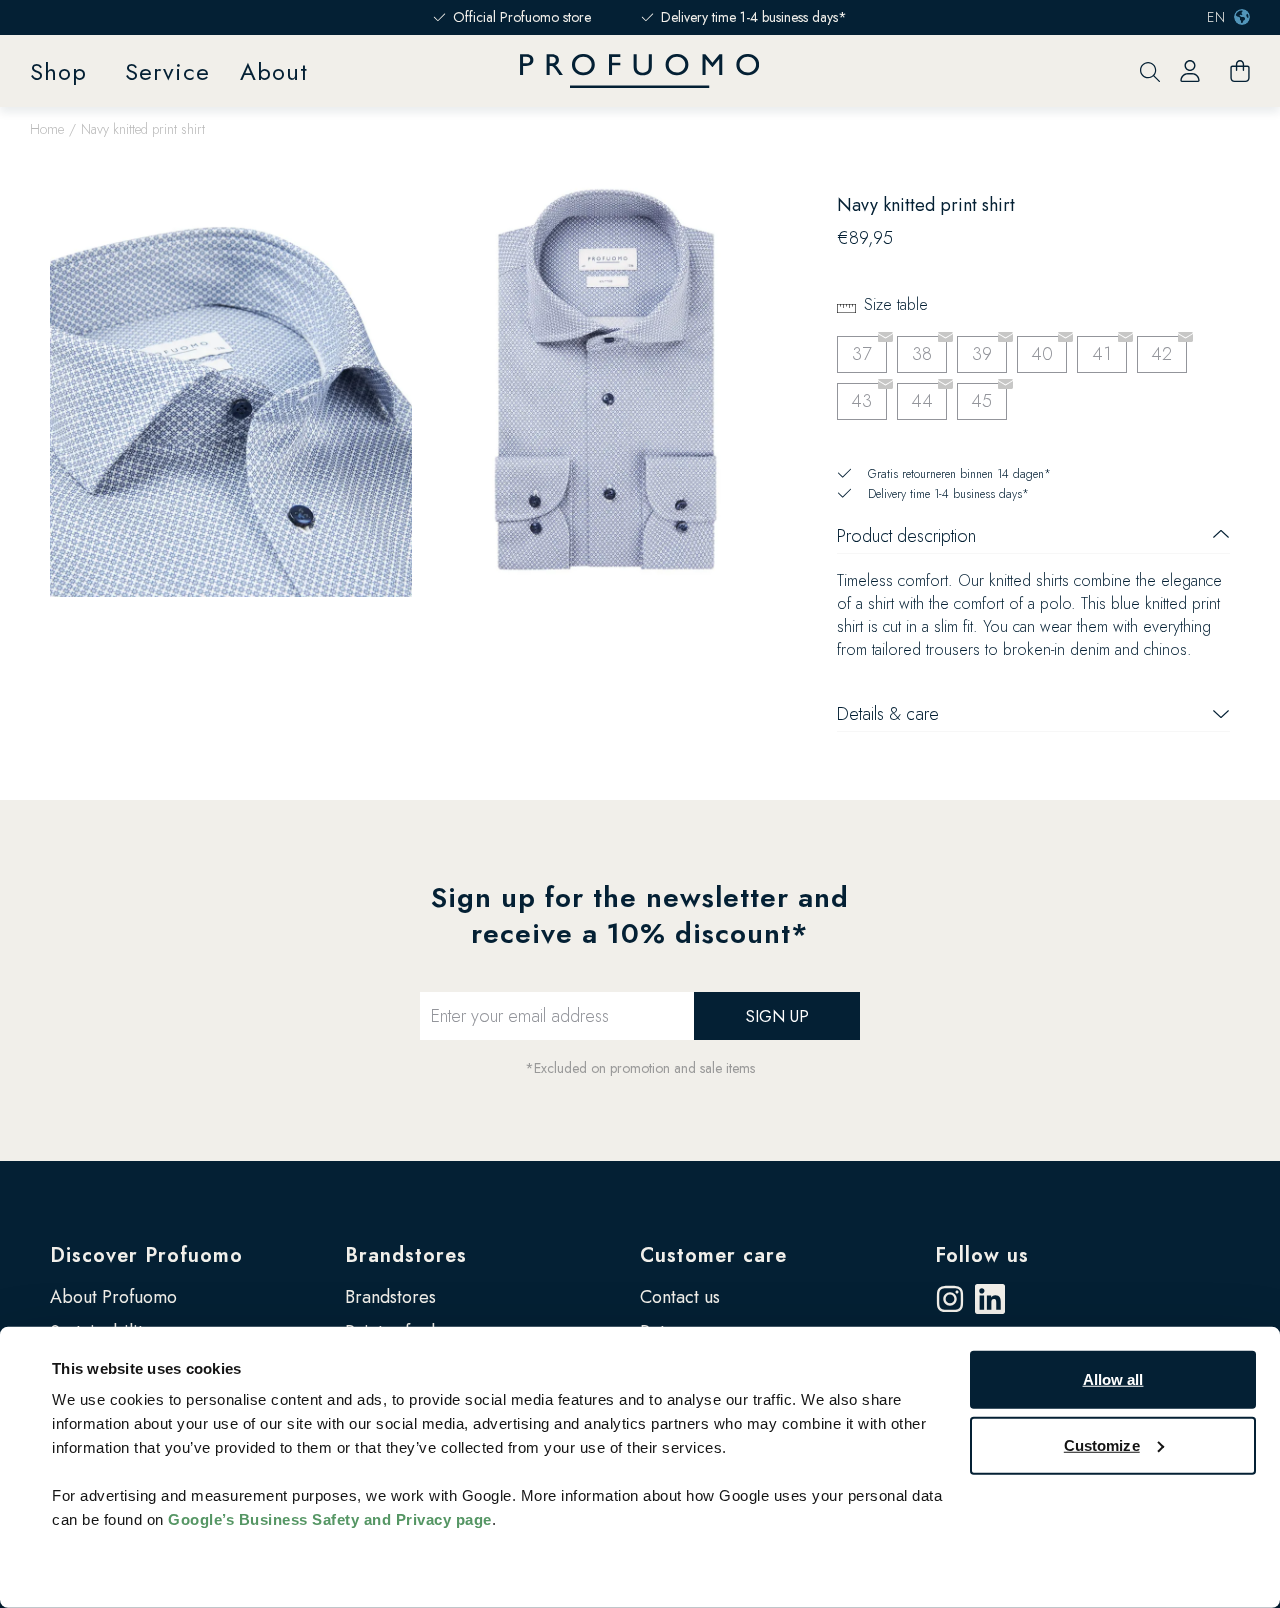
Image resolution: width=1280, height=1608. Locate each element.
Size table (896, 304)
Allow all (1113, 1379)
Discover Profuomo (146, 1255)
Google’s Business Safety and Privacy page (330, 1519)
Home (47, 129)
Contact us (680, 1297)
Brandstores (406, 1255)
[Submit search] (1150, 71)
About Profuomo (113, 1297)
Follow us (982, 1255)
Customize (1102, 1444)
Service (167, 71)
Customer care (713, 1255)
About (274, 71)
